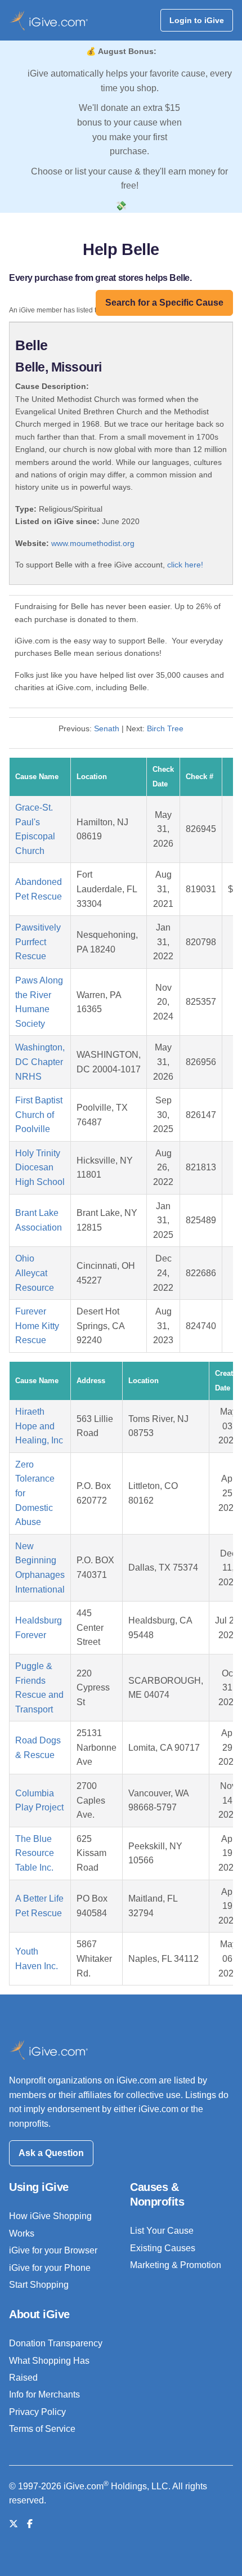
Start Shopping (39, 2285)
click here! (185, 565)
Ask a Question (51, 2153)
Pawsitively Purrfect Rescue (38, 942)
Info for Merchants (44, 2394)
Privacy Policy (37, 2412)
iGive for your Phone (50, 2268)
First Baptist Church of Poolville (39, 1115)
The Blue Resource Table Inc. (35, 1853)
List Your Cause (162, 2231)
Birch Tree (165, 728)
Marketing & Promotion (176, 2265)
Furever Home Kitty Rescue (37, 1326)
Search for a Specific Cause (164, 303)
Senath (107, 728)
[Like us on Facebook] (30, 2524)
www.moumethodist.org (93, 543)
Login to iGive (197, 20)
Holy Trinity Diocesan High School (40, 1168)
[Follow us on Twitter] (14, 2524)
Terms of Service (42, 2429)
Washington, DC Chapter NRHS (40, 1062)
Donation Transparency (56, 2343)
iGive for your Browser (53, 2250)
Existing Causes (163, 2248)
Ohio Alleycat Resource (35, 1273)
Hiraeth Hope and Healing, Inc (39, 1426)
